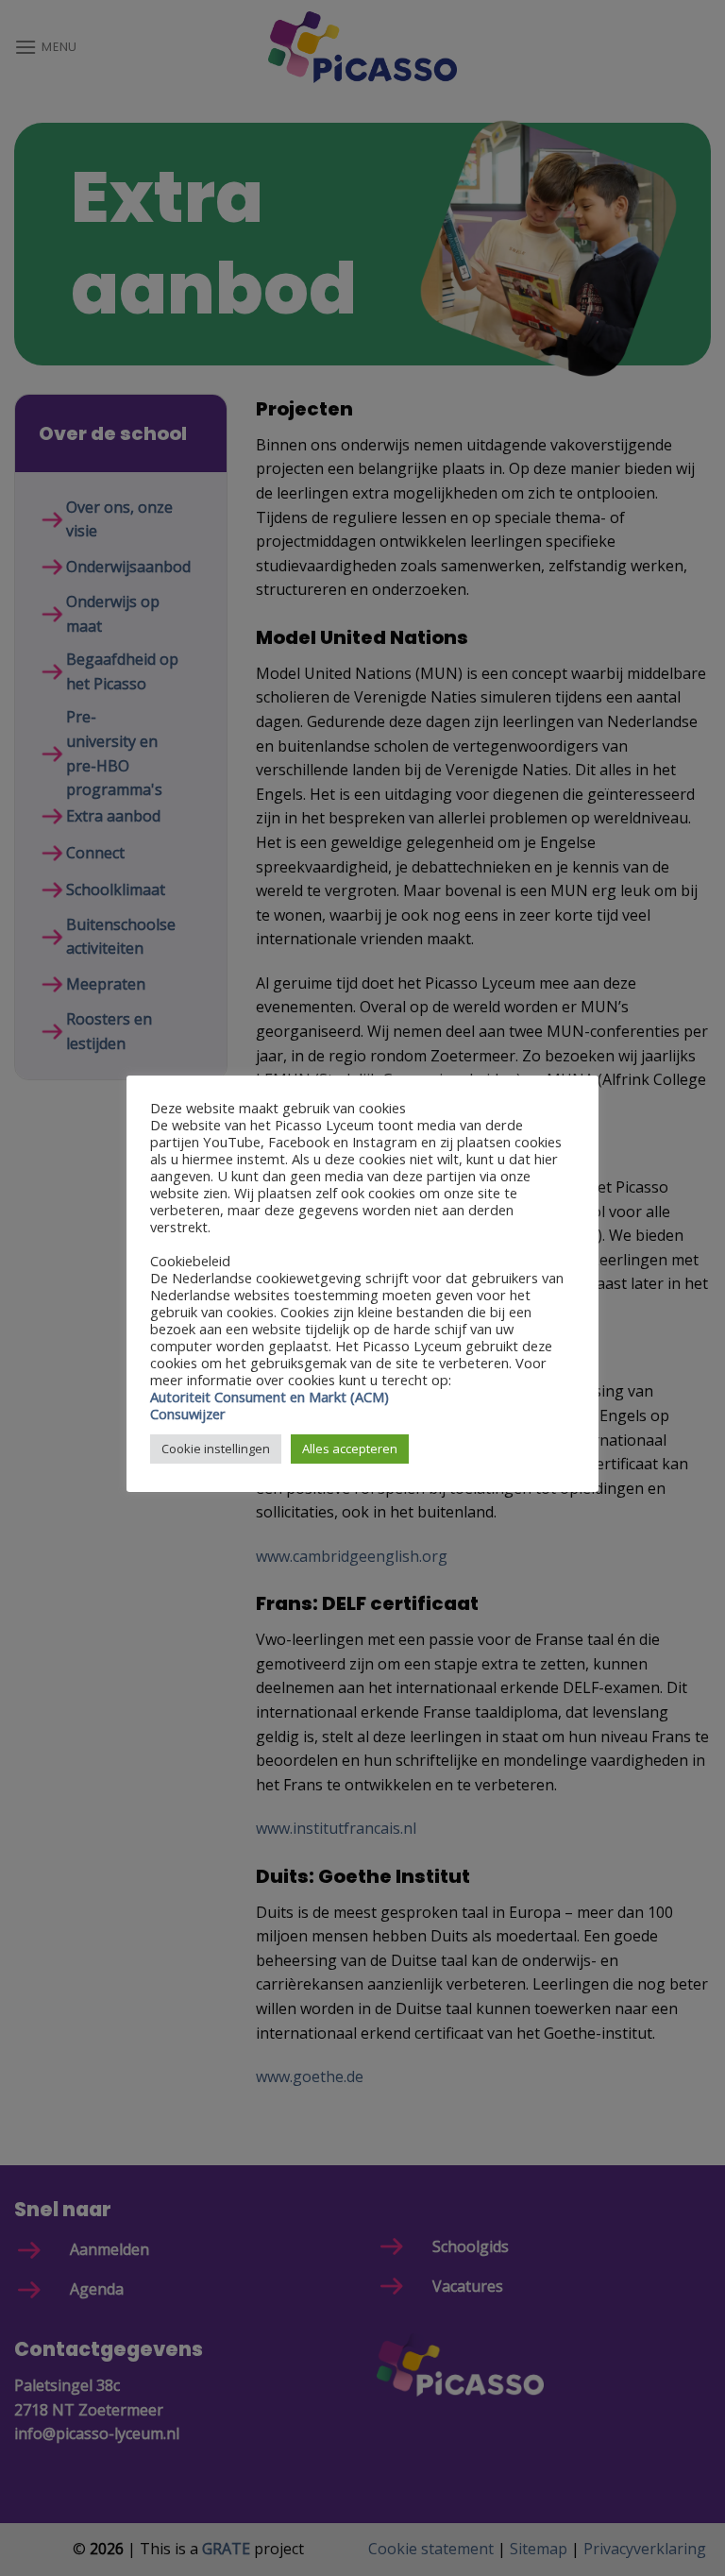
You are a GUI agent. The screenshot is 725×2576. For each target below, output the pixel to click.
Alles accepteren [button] (350, 1449)
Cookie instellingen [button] (216, 1449)
